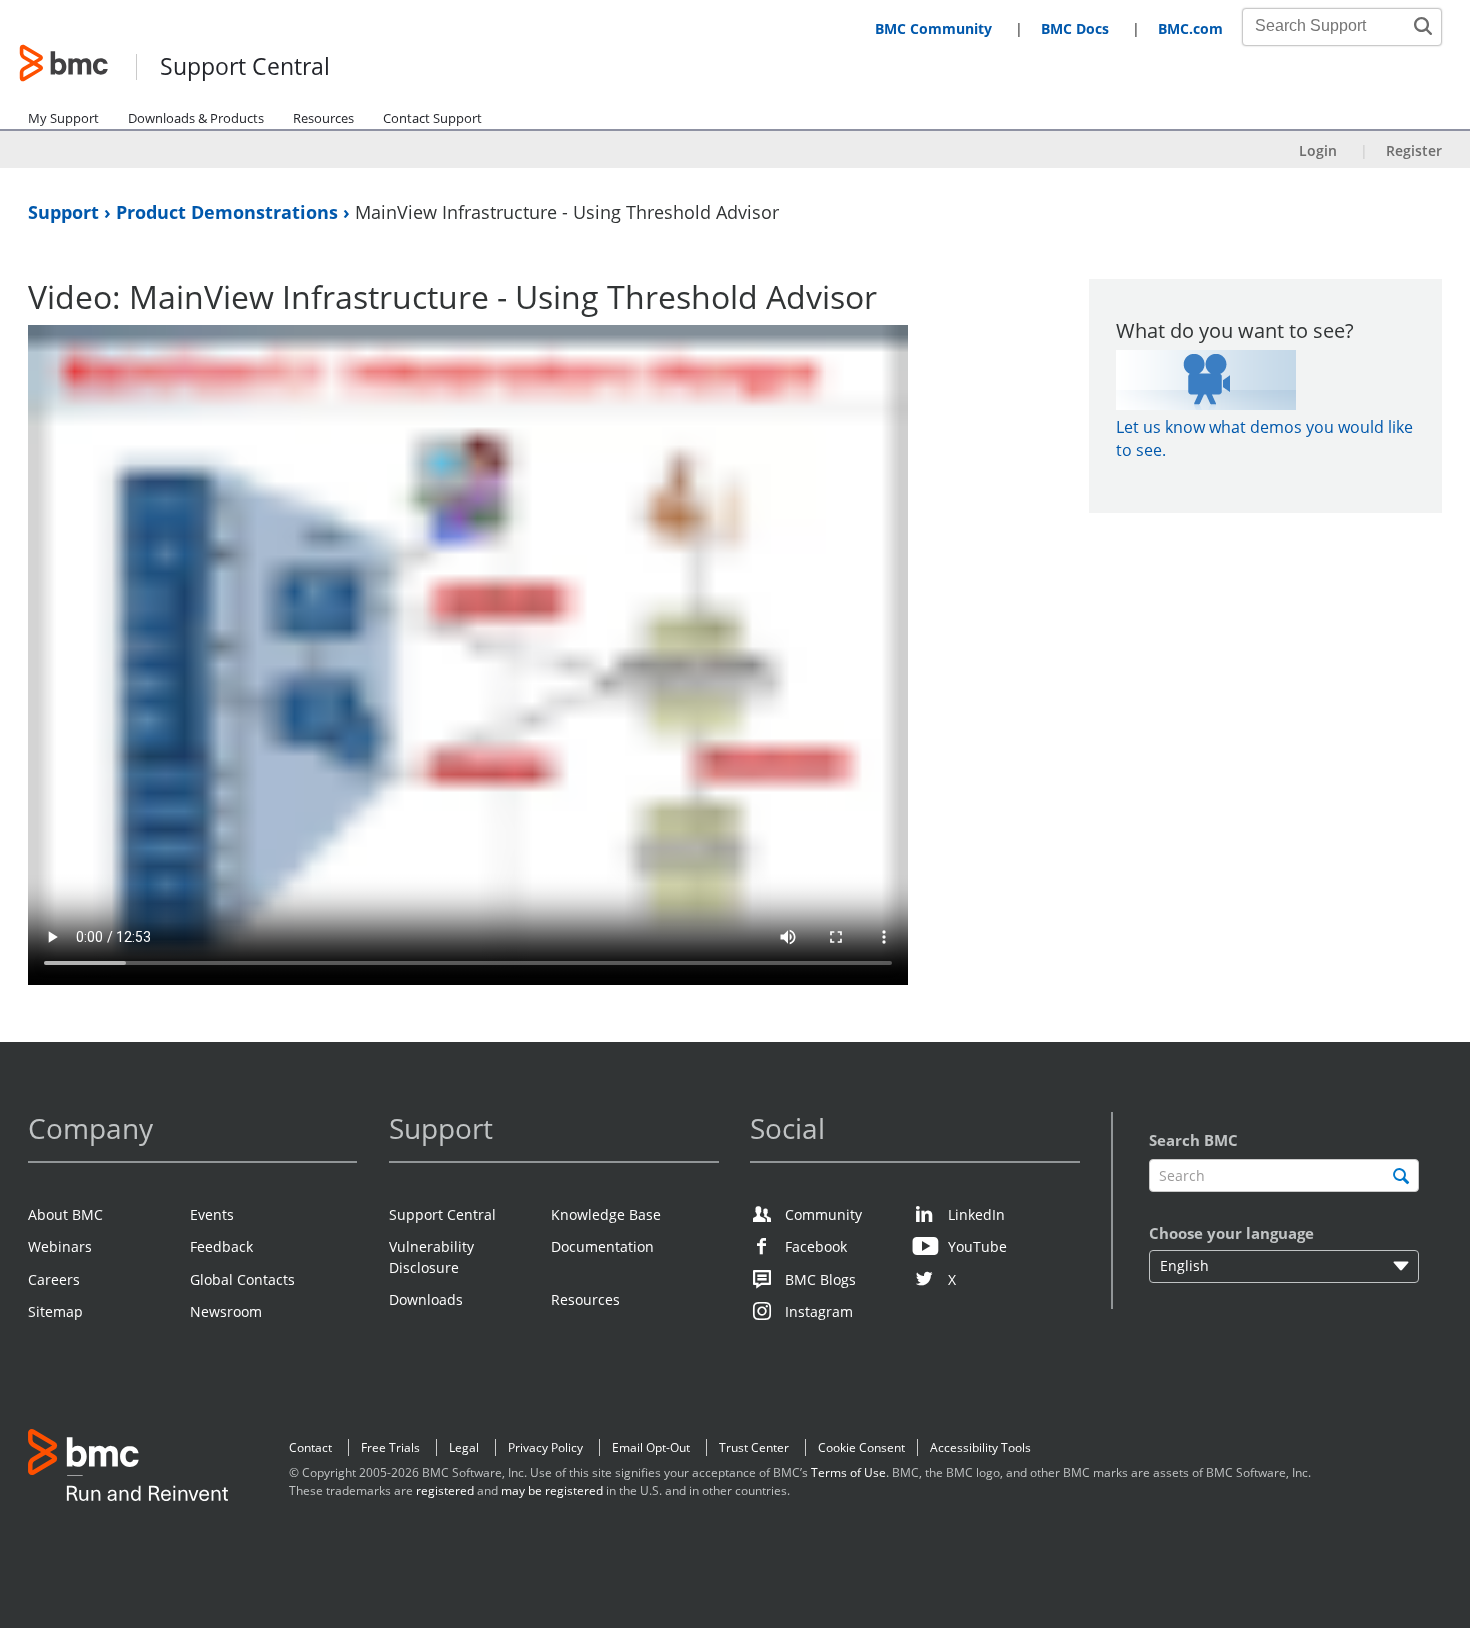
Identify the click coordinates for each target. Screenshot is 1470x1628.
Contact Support (432, 118)
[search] (1400, 1175)
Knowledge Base (606, 1214)
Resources (323, 118)
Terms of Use (848, 1472)
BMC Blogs (820, 1279)
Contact (310, 1447)
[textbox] (1283, 1175)
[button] (1423, 26)
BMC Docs (1075, 28)
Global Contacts (242, 1279)
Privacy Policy (545, 1447)
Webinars (60, 1246)
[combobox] (1331, 26)
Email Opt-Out (651, 1447)
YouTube (977, 1246)
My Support (63, 118)
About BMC (65, 1214)
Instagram (819, 1311)
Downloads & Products (196, 118)
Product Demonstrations (229, 212)
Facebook (816, 1246)
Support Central (245, 67)
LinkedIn (976, 1214)
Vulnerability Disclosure (431, 1256)
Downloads (426, 1299)
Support (66, 212)
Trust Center (754, 1447)
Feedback (221, 1246)
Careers (54, 1279)
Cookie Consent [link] (861, 1447)
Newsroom (226, 1311)
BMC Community (933, 28)
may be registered (552, 1490)
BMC (128, 1469)
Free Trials (390, 1447)
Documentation (602, 1246)
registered (445, 1490)
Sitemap (55, 1311)
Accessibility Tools (980, 1447)
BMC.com (1190, 28)
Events (212, 1214)
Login (1318, 150)
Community (823, 1214)
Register (1414, 150)
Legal (464, 1447)
